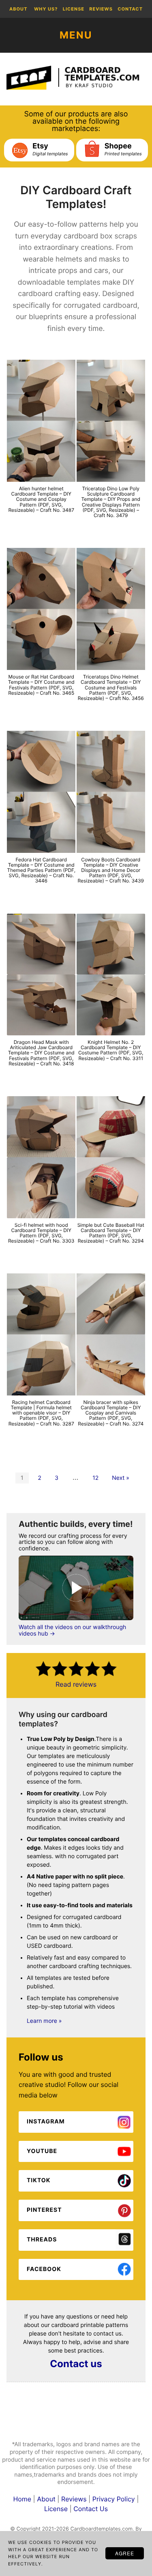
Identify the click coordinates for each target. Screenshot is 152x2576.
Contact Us (91, 2509)
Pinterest (44, 2210)
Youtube (42, 2151)
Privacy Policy (114, 2499)
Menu (76, 35)
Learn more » (44, 2021)
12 (95, 1478)
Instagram (46, 2122)
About (47, 2499)
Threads (42, 2240)
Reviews (75, 2499)
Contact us (76, 2364)
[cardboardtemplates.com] (76, 78)
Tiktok (39, 2180)
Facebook (44, 2269)
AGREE (125, 2553)
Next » (121, 1478)
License (56, 2509)
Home (23, 2499)
